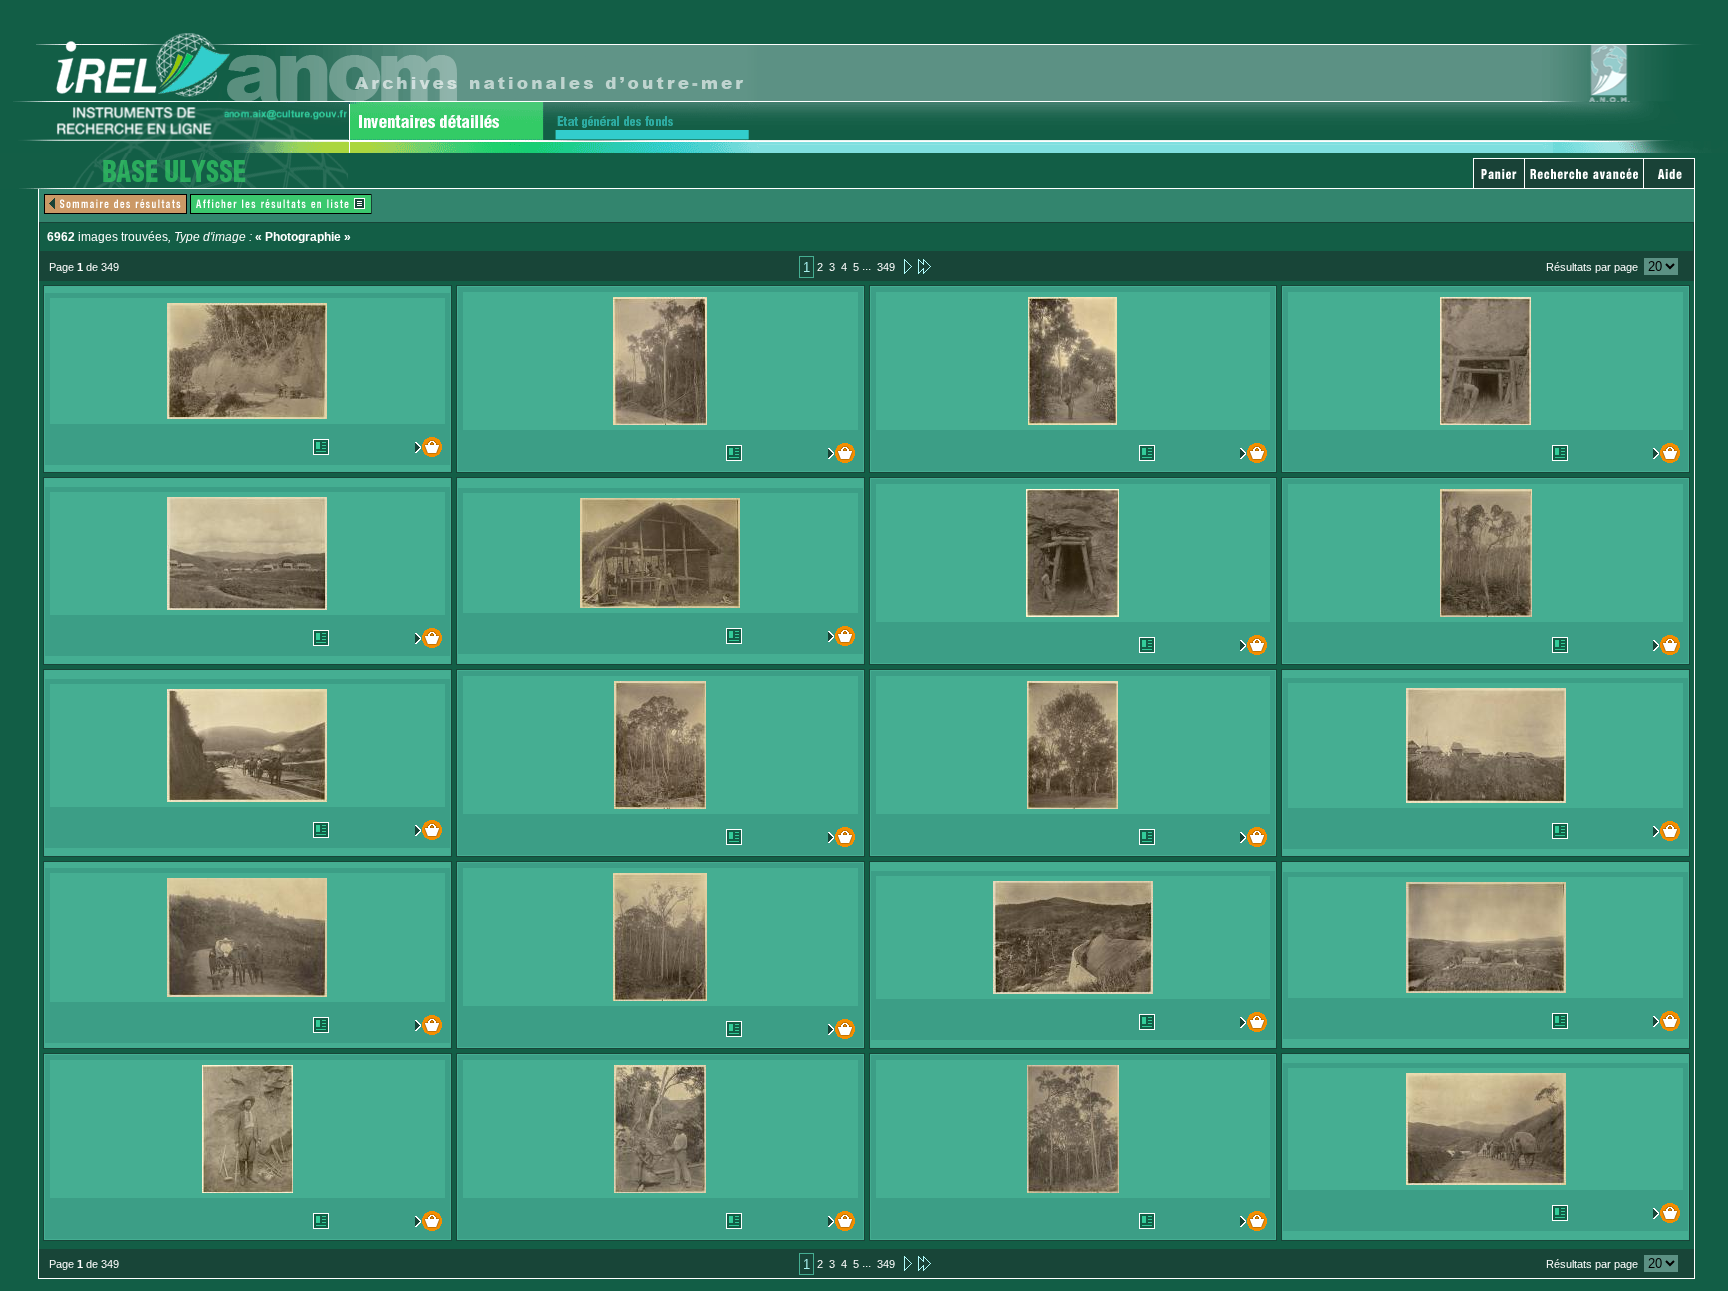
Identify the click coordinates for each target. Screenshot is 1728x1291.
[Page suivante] (906, 266)
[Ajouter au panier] (418, 447)
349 (886, 267)
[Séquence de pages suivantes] (924, 266)
